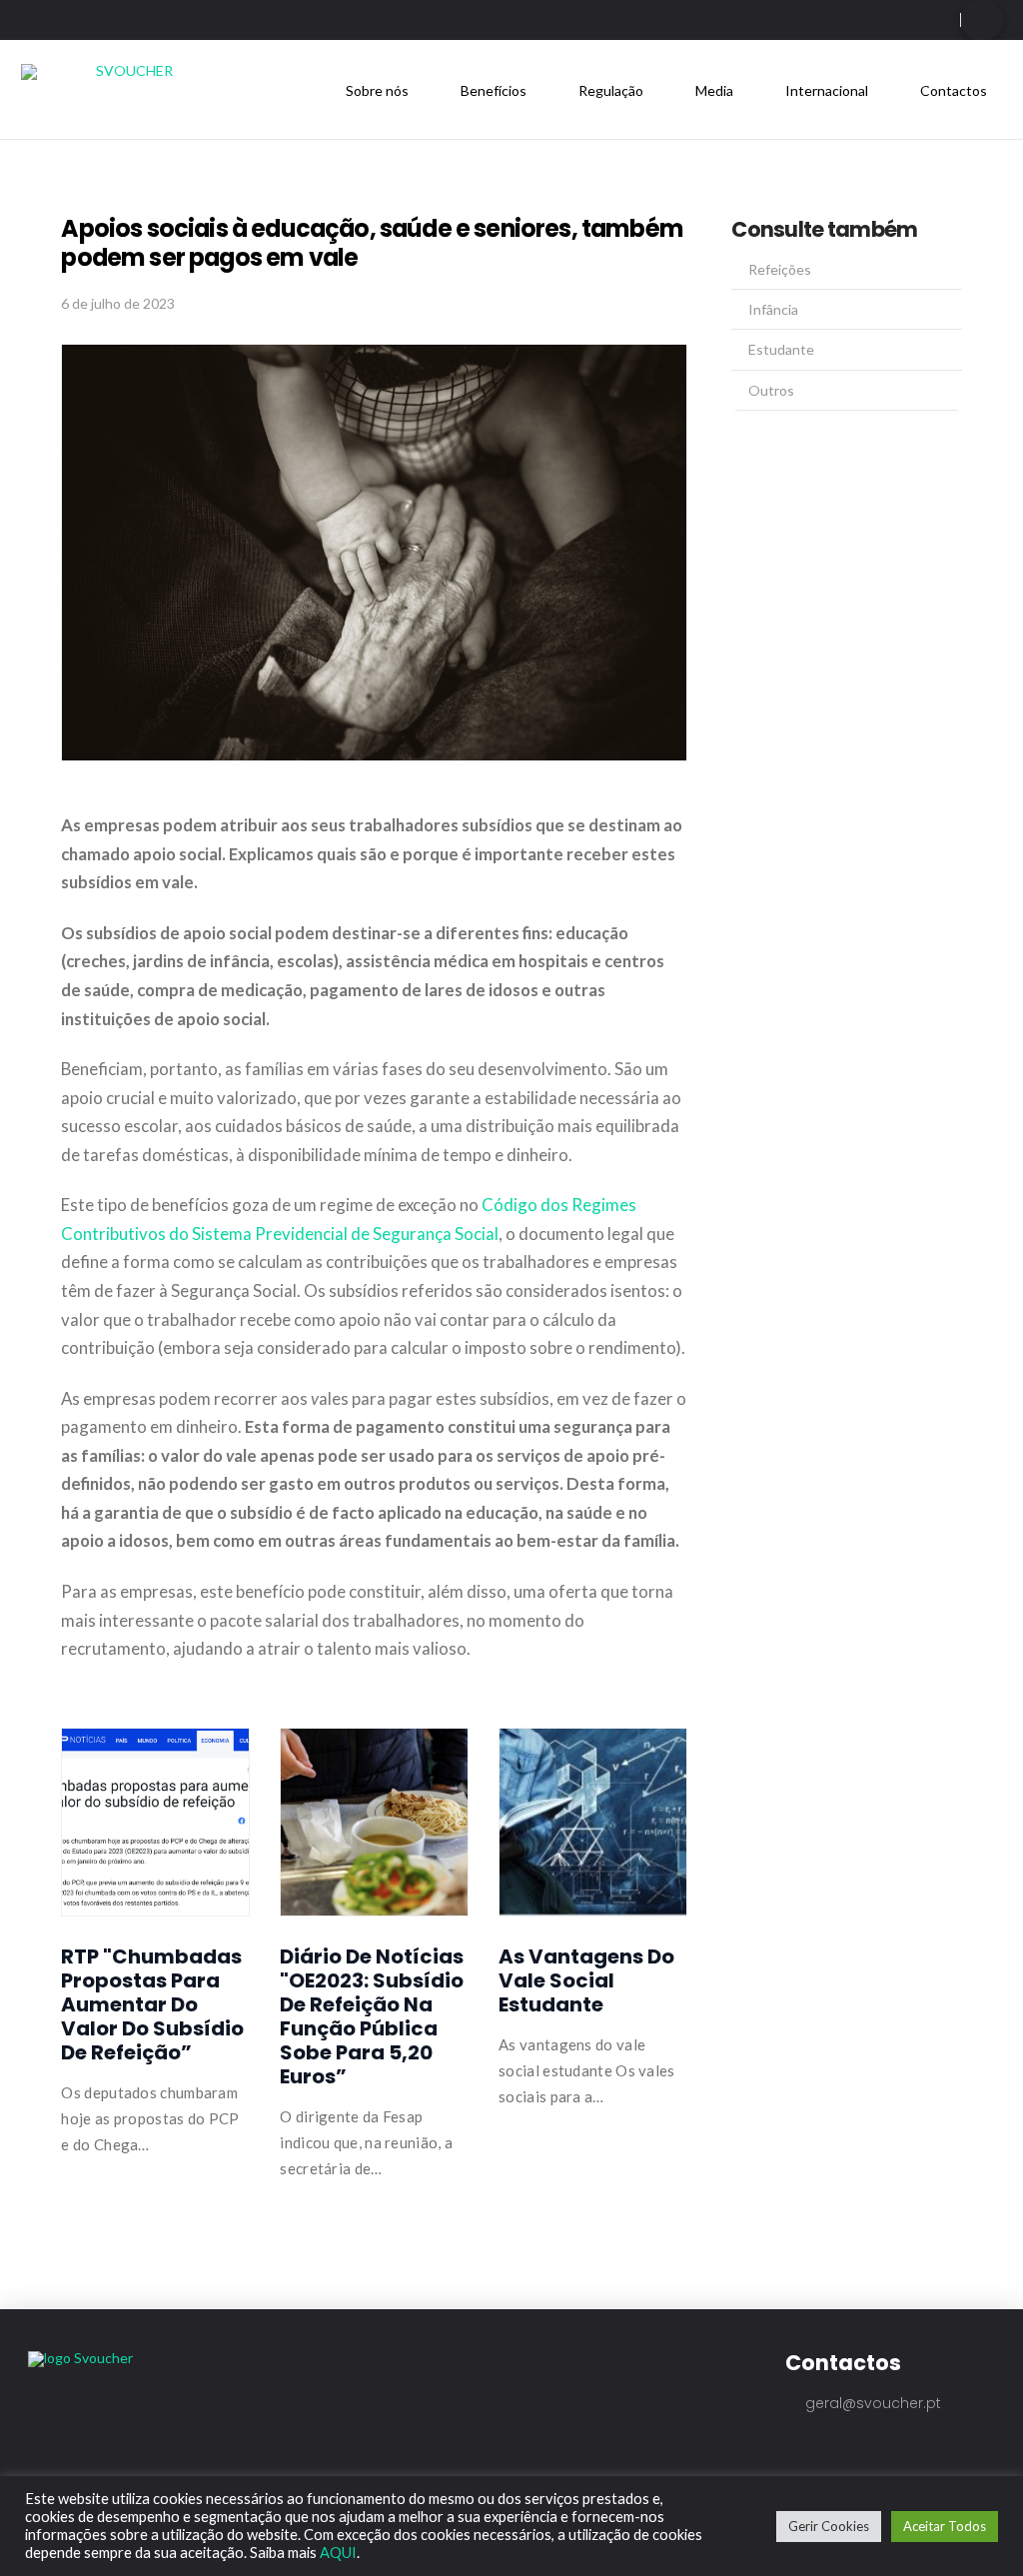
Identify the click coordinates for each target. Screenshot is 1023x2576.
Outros (771, 390)
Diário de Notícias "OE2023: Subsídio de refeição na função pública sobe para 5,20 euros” (372, 2016)
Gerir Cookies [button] (829, 2526)
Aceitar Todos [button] (945, 2526)
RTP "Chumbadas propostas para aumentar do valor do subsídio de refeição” (152, 2004)
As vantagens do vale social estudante (586, 1980)
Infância (773, 309)
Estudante (781, 349)
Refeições (780, 269)
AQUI (338, 2553)
